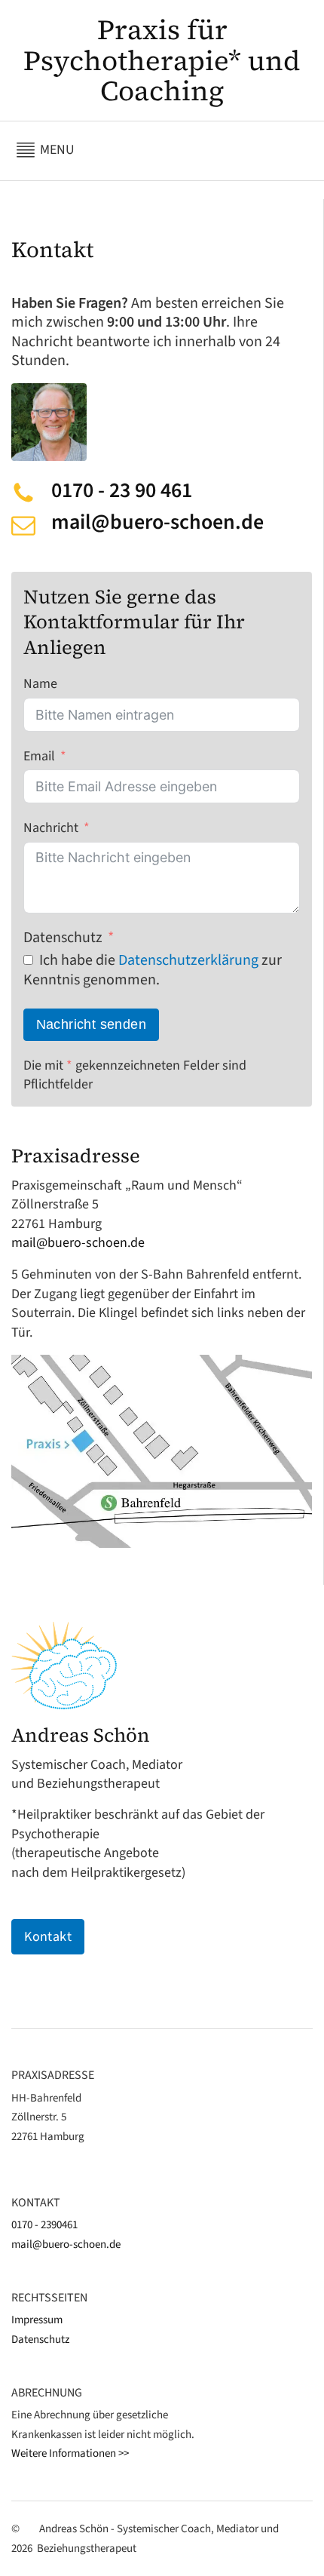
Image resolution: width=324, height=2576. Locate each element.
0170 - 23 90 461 (122, 491)
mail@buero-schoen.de (157, 522)
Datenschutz (63, 938)
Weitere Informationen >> (70, 2453)
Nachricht (51, 828)
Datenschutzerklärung (188, 960)
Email (39, 756)
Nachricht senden (91, 1024)
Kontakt (48, 1937)
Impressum (37, 2320)
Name (40, 684)
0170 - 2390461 (44, 2225)
